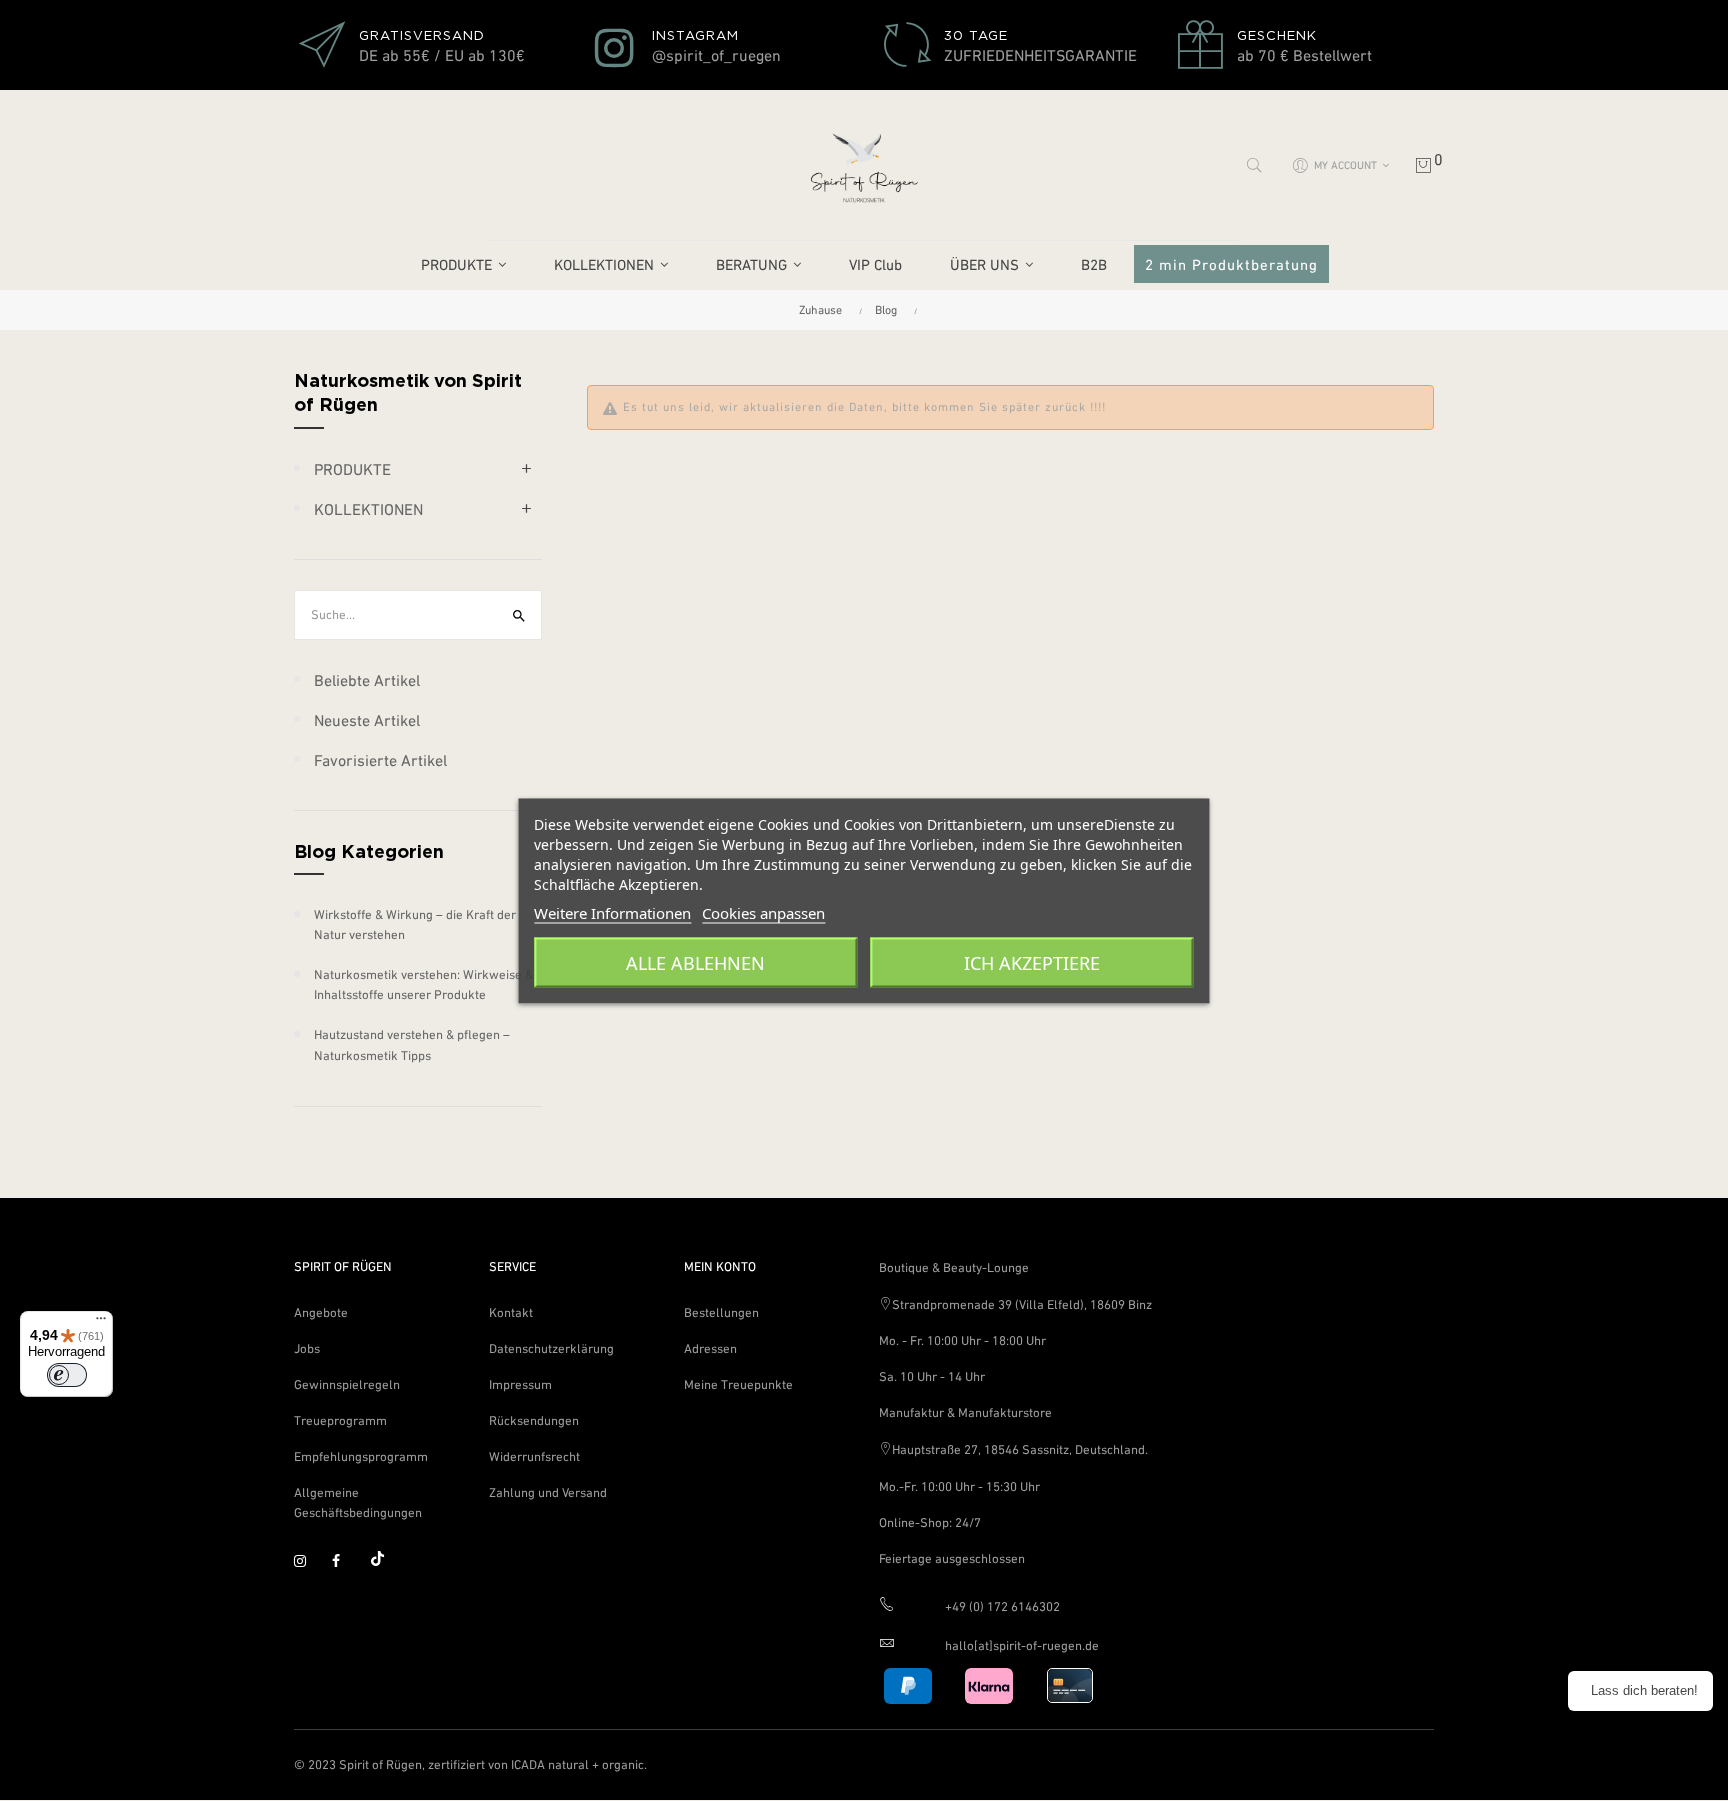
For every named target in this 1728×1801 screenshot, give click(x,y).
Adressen (710, 1348)
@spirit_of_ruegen (716, 55)
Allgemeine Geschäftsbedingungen (358, 1502)
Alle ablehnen (695, 962)
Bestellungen (721, 1312)
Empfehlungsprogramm (361, 1456)
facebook (347, 1562)
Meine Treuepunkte (738, 1384)
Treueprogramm (340, 1420)
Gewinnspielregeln (347, 1384)
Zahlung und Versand (548, 1492)
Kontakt (511, 1312)
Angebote (321, 1312)
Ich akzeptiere (1032, 962)
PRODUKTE (352, 469)
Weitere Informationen (612, 912)
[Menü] (101, 1323)
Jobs (307, 1348)
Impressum (520, 1384)
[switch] (67, 1375)
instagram (309, 1562)
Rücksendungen (534, 1420)
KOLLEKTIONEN (368, 509)
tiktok (385, 1562)
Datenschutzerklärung (551, 1348)
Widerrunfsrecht (534, 1456)
